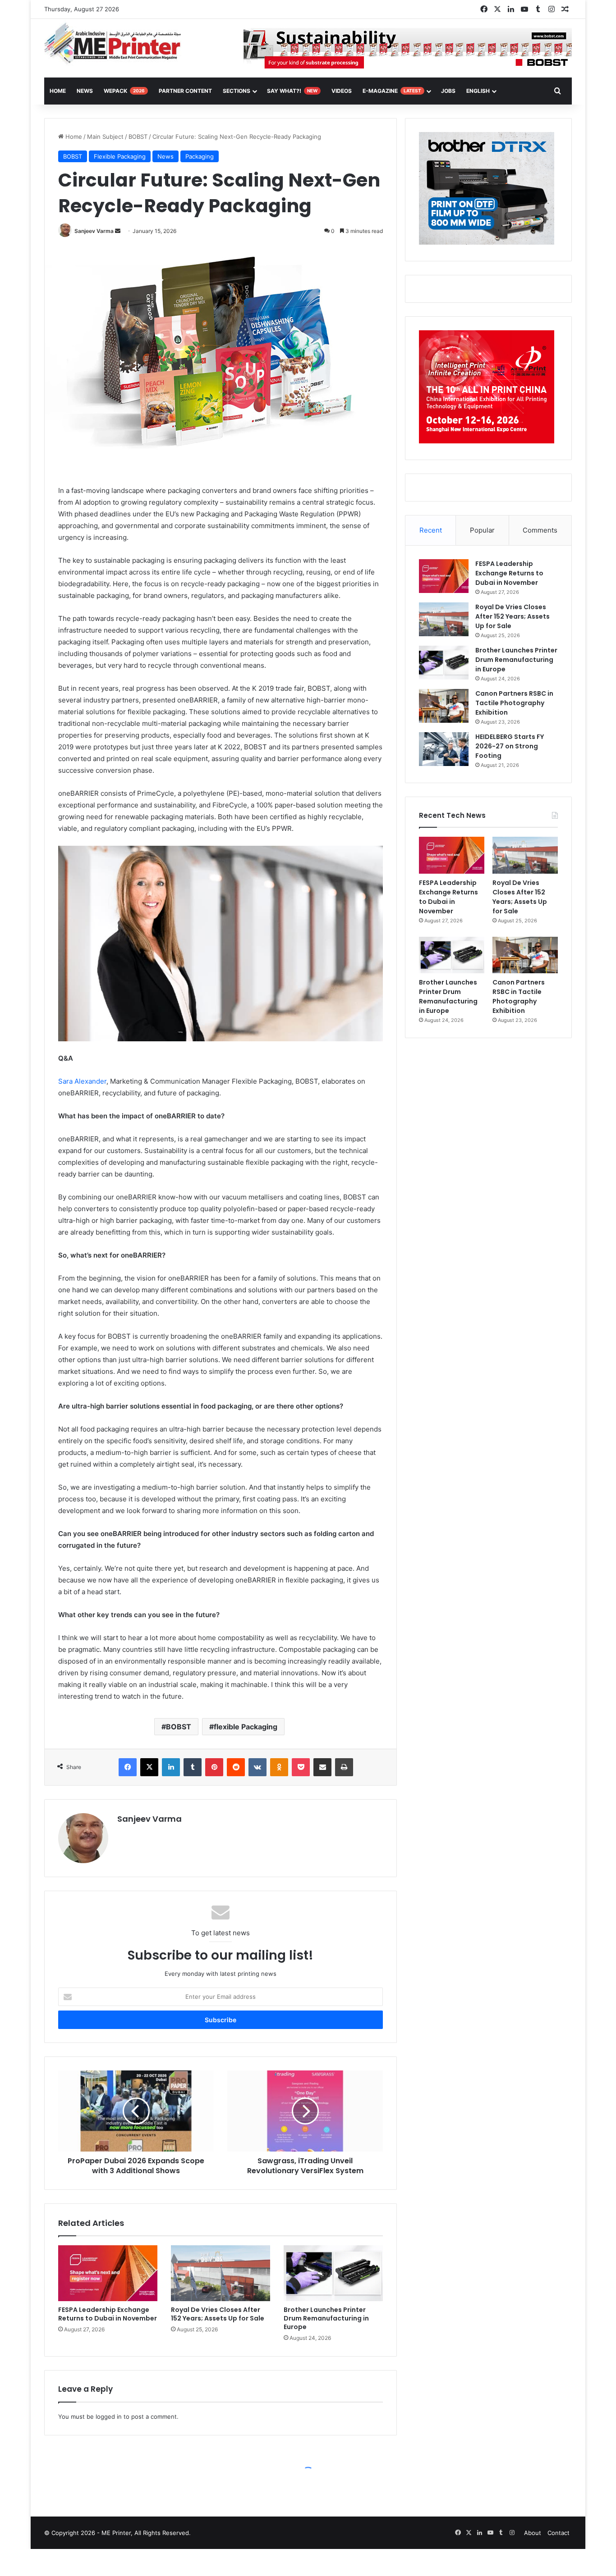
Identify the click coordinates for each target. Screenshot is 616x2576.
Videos (342, 91)
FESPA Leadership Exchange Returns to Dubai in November (108, 2314)
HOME (58, 91)
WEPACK (124, 91)
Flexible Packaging (120, 156)
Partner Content (185, 91)
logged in (109, 2416)
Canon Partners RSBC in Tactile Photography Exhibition (514, 703)
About (533, 2533)
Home (73, 137)
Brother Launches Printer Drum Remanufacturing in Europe (326, 2318)
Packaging (200, 156)
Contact (559, 2533)
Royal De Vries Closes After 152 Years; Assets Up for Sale (218, 2314)
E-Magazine (392, 91)
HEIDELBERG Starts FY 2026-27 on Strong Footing (510, 746)
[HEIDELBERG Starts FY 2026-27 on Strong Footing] (444, 749)
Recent (431, 530)
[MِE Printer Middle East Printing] (117, 44)
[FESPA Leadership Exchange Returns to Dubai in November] (108, 2273)
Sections (237, 91)
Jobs (448, 91)
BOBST (138, 137)
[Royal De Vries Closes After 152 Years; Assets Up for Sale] (221, 2273)
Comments (540, 530)
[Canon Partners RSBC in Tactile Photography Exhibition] (444, 706)
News (85, 91)
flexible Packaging (246, 1727)
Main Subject (105, 137)
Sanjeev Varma (94, 231)
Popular (482, 530)
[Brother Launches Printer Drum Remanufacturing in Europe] (333, 2273)
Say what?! (292, 91)
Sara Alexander (82, 1081)
